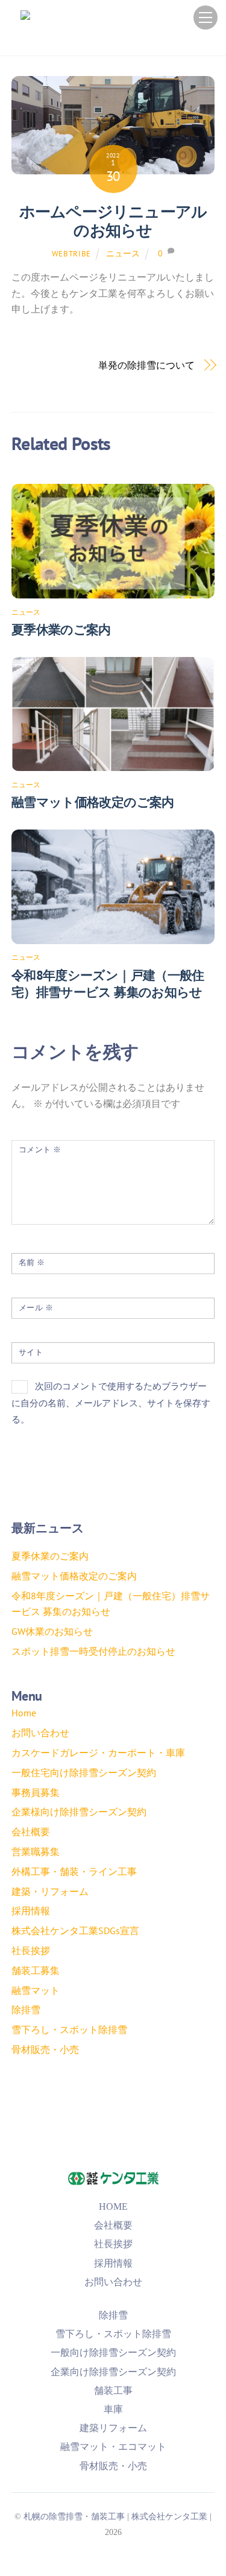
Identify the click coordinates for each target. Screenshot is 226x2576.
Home (24, 1713)
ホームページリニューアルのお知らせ (113, 221)
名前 (32, 1262)
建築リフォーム (113, 2428)
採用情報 (31, 1911)
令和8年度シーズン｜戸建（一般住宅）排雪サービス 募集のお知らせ (108, 984)
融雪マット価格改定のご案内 (93, 802)
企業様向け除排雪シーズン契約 (79, 1812)
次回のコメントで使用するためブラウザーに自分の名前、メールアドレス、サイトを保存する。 (111, 1403)
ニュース (123, 253)
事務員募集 (36, 1792)
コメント (40, 1150)
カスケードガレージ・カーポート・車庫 (98, 1753)
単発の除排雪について (146, 365)
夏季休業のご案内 (61, 630)
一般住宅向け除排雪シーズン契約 (84, 1772)
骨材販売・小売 (45, 2049)
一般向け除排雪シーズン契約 (113, 2352)
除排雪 (26, 2010)
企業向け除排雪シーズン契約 (113, 2372)
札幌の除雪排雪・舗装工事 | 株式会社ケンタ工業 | (118, 2516)
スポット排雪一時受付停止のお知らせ (93, 1651)
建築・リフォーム (50, 1891)
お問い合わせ (40, 1733)
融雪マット (36, 1990)
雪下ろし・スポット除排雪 (69, 2029)
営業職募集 (36, 1851)
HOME (113, 2206)
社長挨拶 (31, 1950)
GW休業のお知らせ (52, 1631)
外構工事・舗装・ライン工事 (74, 1871)
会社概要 (31, 1832)
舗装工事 (113, 2390)
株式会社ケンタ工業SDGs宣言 (75, 1930)
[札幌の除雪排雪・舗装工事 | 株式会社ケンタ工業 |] (110, 36)
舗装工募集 (36, 1970)
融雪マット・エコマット (113, 2447)
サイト (31, 1352)
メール (36, 1308)
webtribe (71, 254)
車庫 (113, 2409)
